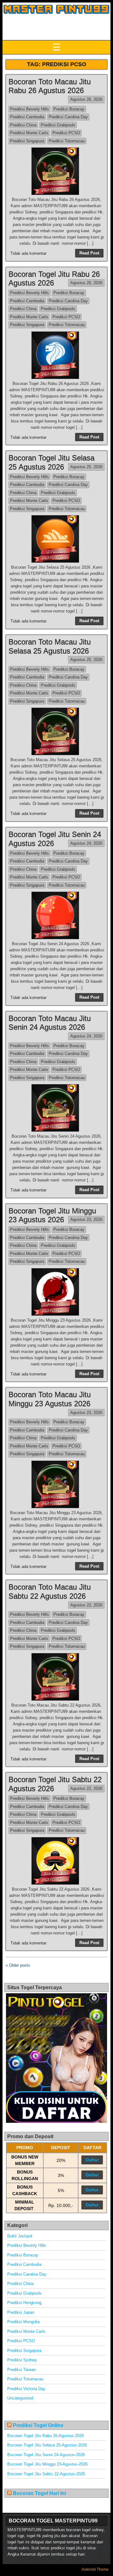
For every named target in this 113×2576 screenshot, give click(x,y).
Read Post (89, 253)
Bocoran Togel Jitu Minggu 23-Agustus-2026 (47, 2464)
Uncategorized (20, 2398)
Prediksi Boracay (69, 109)
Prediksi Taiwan (22, 2370)
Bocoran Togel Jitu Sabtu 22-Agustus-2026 (46, 2474)
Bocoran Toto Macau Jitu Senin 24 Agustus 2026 (50, 1023)
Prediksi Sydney (22, 2360)
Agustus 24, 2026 (86, 843)
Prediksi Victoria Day (26, 2389)
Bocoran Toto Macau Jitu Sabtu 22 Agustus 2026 (50, 1591)
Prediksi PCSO (66, 133)
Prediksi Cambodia (27, 117)
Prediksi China (23, 125)
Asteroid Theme (95, 2569)
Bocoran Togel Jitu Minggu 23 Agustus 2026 (52, 1215)
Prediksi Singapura (27, 141)
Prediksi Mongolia (23, 2322)
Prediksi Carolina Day (68, 117)
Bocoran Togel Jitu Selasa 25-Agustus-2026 (47, 2445)
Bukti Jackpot (20, 2236)
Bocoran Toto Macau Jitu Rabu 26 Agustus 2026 (50, 86)
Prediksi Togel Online (38, 2425)
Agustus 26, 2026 (86, 99)
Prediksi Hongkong (24, 2303)
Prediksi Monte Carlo (29, 133)
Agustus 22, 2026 (86, 1605)
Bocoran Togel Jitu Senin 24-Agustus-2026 (46, 2455)
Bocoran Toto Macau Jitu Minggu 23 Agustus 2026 (50, 1399)
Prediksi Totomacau (67, 141)
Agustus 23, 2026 (86, 1219)
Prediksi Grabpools (58, 125)
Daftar (92, 2160)
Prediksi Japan (21, 2312)
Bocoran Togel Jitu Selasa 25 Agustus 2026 (51, 462)
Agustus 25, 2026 (86, 467)
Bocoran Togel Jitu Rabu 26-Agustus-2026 (46, 2436)
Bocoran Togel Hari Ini (39, 2493)
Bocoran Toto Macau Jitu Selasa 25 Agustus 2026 (50, 646)
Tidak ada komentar (28, 253)
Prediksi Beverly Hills (30, 109)
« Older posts (18, 1965)
